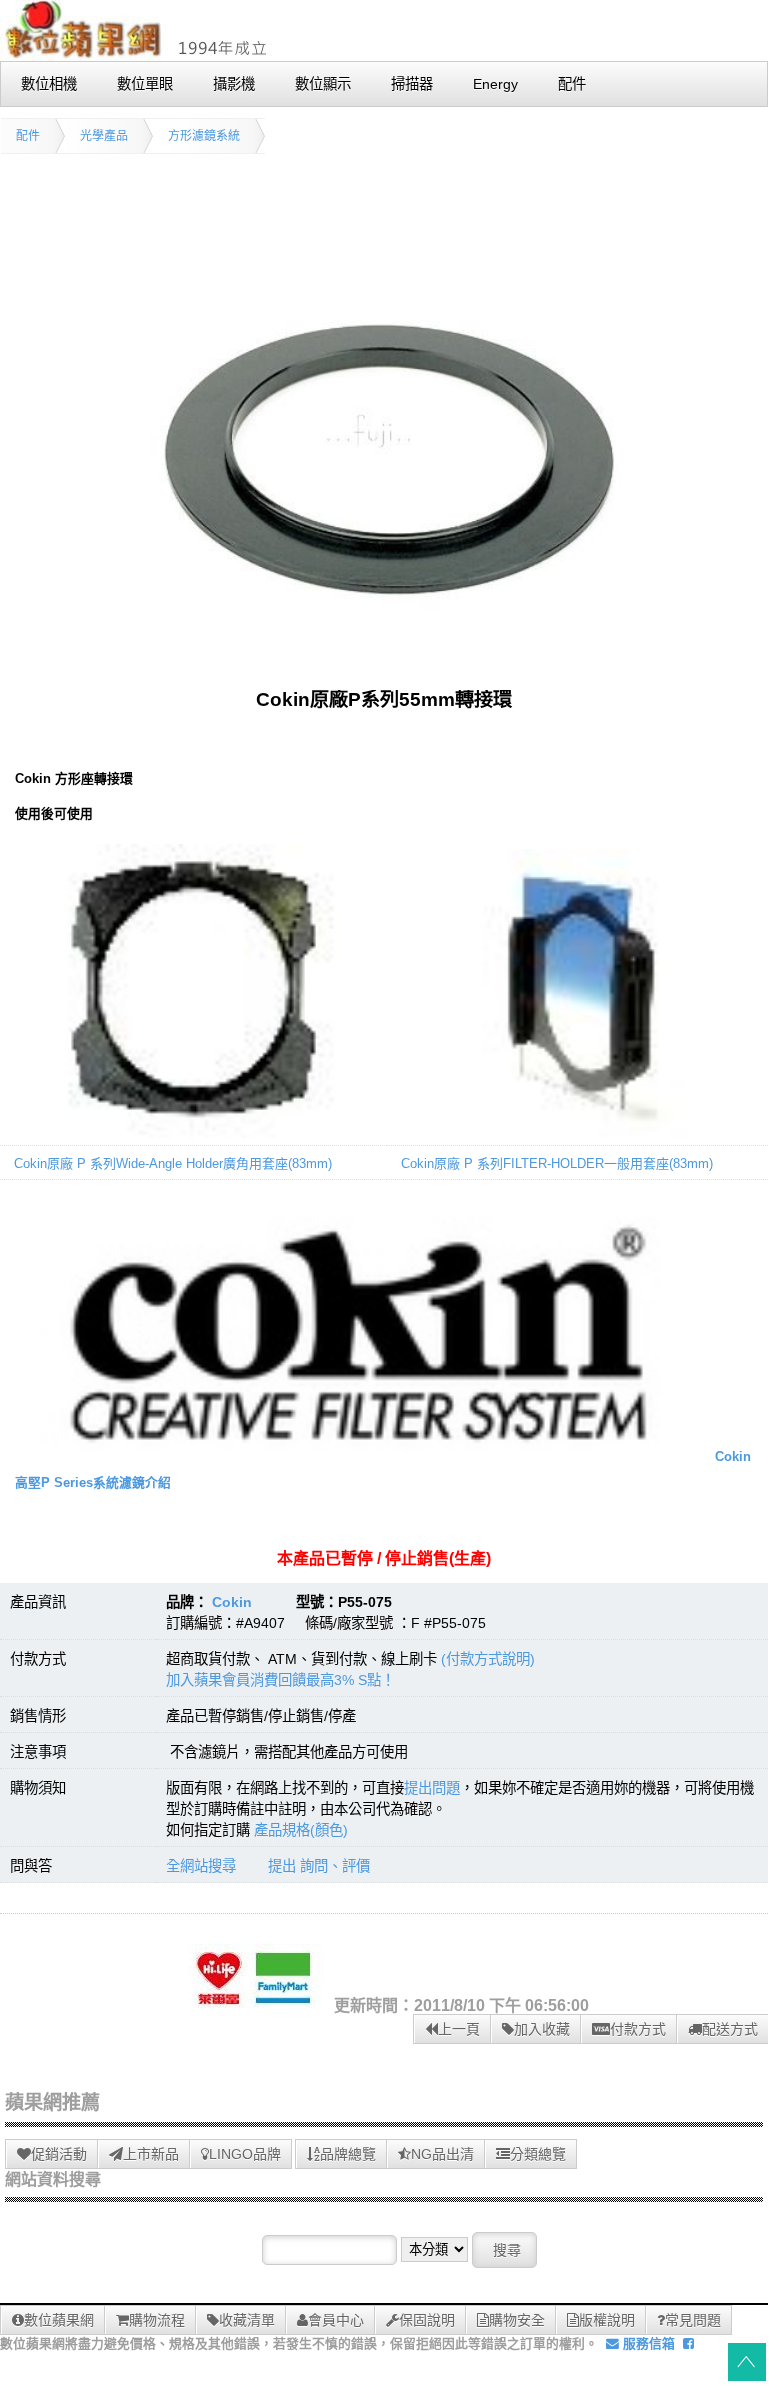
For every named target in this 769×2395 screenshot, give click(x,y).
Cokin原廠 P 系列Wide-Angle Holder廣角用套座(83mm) (173, 1163)
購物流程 (157, 2320)
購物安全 (517, 2320)
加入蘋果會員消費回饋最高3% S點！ (280, 1680)
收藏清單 (247, 2320)
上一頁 (459, 2029)
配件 (28, 136)
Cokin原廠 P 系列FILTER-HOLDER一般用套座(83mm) (557, 1163)
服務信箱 (647, 2343)
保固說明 (427, 2320)
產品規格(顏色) (301, 1830)
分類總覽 (538, 2154)
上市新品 (151, 2154)
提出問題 (432, 1788)
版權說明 (607, 2320)
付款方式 (638, 2029)
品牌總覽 (348, 2154)
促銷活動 (59, 2154)
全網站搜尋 (201, 1866)
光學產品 (104, 136)
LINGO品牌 (245, 2154)
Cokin (232, 1602)
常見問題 (693, 2320)
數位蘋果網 (59, 2320)
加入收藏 (542, 2029)
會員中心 (336, 2320)
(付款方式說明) (488, 1659)
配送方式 (730, 2029)
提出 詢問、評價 (319, 1866)
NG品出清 (442, 2154)
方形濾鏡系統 (204, 136)
